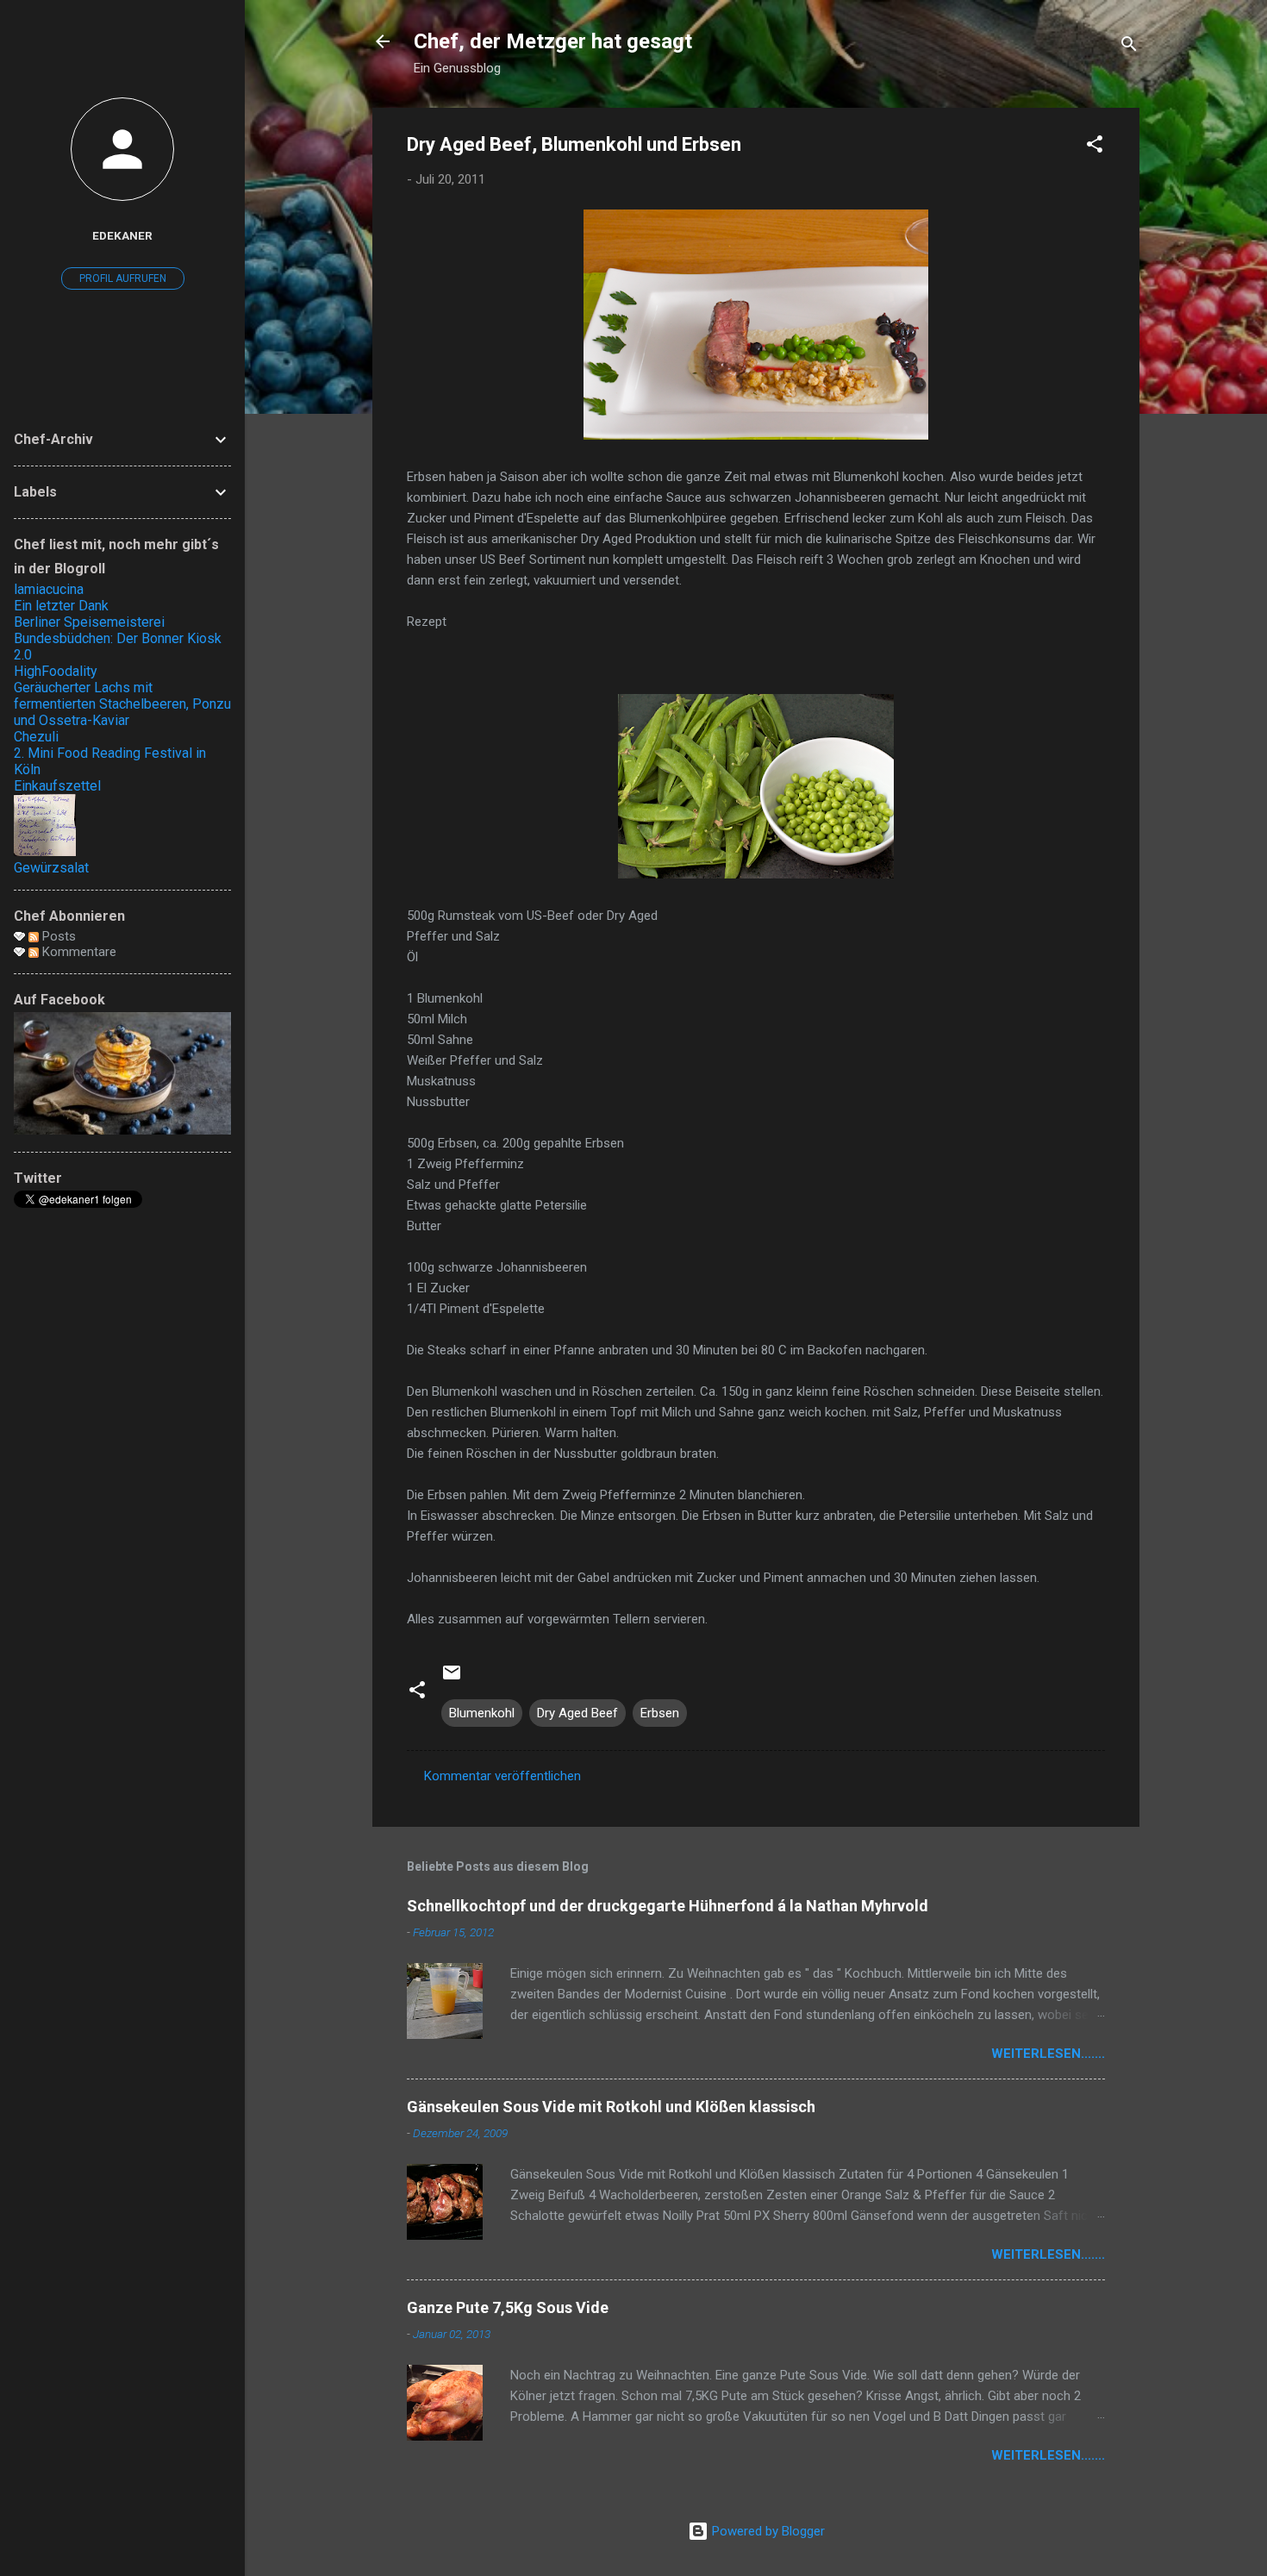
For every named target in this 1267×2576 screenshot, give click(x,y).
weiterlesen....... (1048, 2054)
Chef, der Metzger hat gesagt (553, 41)
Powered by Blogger (767, 2531)
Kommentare (78, 952)
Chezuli (36, 737)
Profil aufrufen (123, 278)
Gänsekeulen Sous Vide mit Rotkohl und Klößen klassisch (611, 2107)
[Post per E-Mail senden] (452, 1679)
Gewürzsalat (51, 868)
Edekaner (122, 235)
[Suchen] (1129, 47)
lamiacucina (49, 589)
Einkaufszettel (57, 786)
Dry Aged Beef (577, 1713)
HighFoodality (56, 671)
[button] (1095, 147)
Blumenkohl (482, 1713)
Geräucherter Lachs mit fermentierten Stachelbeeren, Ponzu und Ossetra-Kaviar (122, 704)
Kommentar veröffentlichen (502, 1776)
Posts (57, 936)
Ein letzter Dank (61, 606)
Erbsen (660, 1713)
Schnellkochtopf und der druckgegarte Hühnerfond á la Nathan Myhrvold (668, 1906)
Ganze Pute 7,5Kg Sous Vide (508, 2307)
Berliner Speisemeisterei (89, 622)
